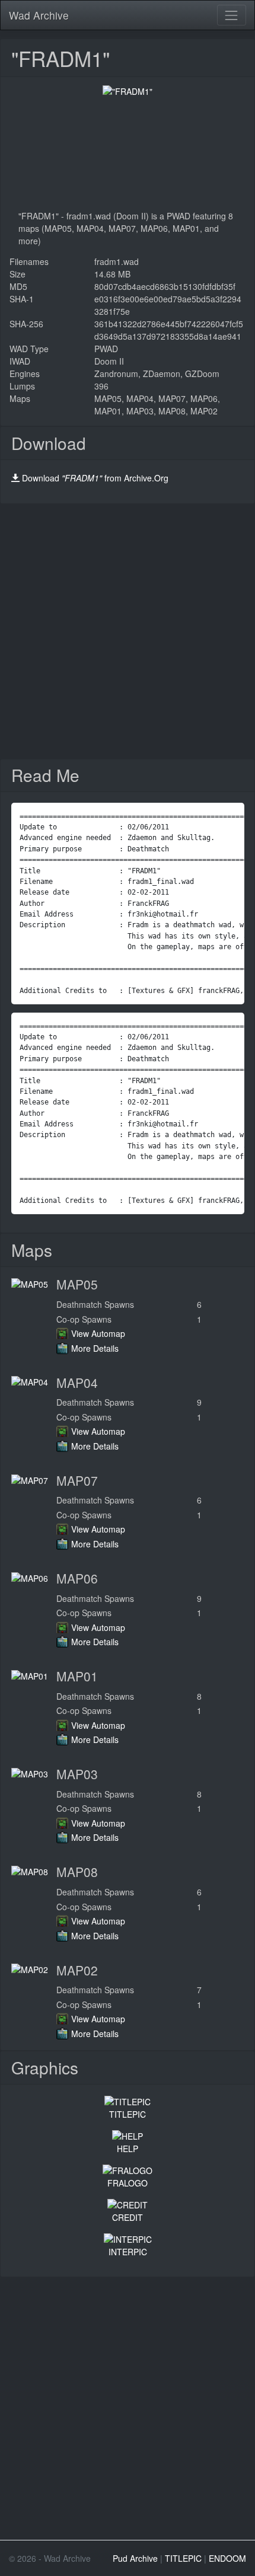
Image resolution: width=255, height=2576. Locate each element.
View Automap (98, 1333)
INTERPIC (128, 2252)
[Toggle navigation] (232, 15)
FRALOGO (128, 2183)
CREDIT (128, 2217)
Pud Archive (135, 2558)
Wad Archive (39, 15)
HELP (128, 2149)
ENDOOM (227, 2558)
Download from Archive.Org (95, 478)
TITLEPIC (128, 2114)
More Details (95, 1348)
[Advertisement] (128, 631)
